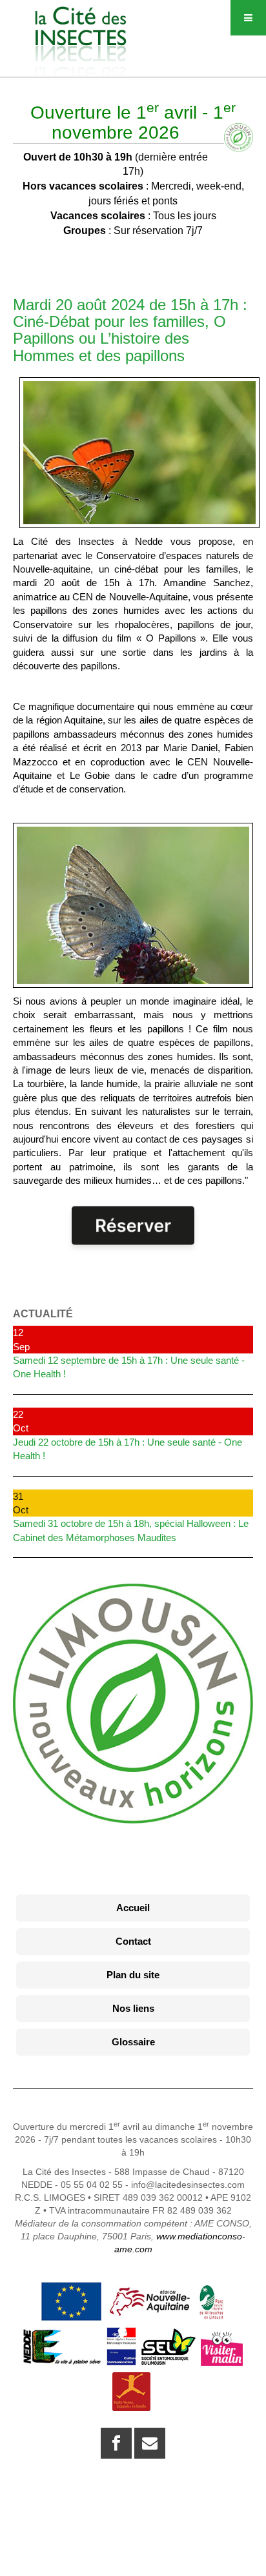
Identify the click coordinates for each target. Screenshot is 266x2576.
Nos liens (133, 2008)
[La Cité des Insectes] (81, 24)
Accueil (133, 1908)
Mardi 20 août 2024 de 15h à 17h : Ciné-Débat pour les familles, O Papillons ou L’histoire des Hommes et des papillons (130, 330)
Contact (133, 1941)
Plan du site (133, 1975)
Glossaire (133, 2042)
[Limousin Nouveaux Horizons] (133, 1704)
